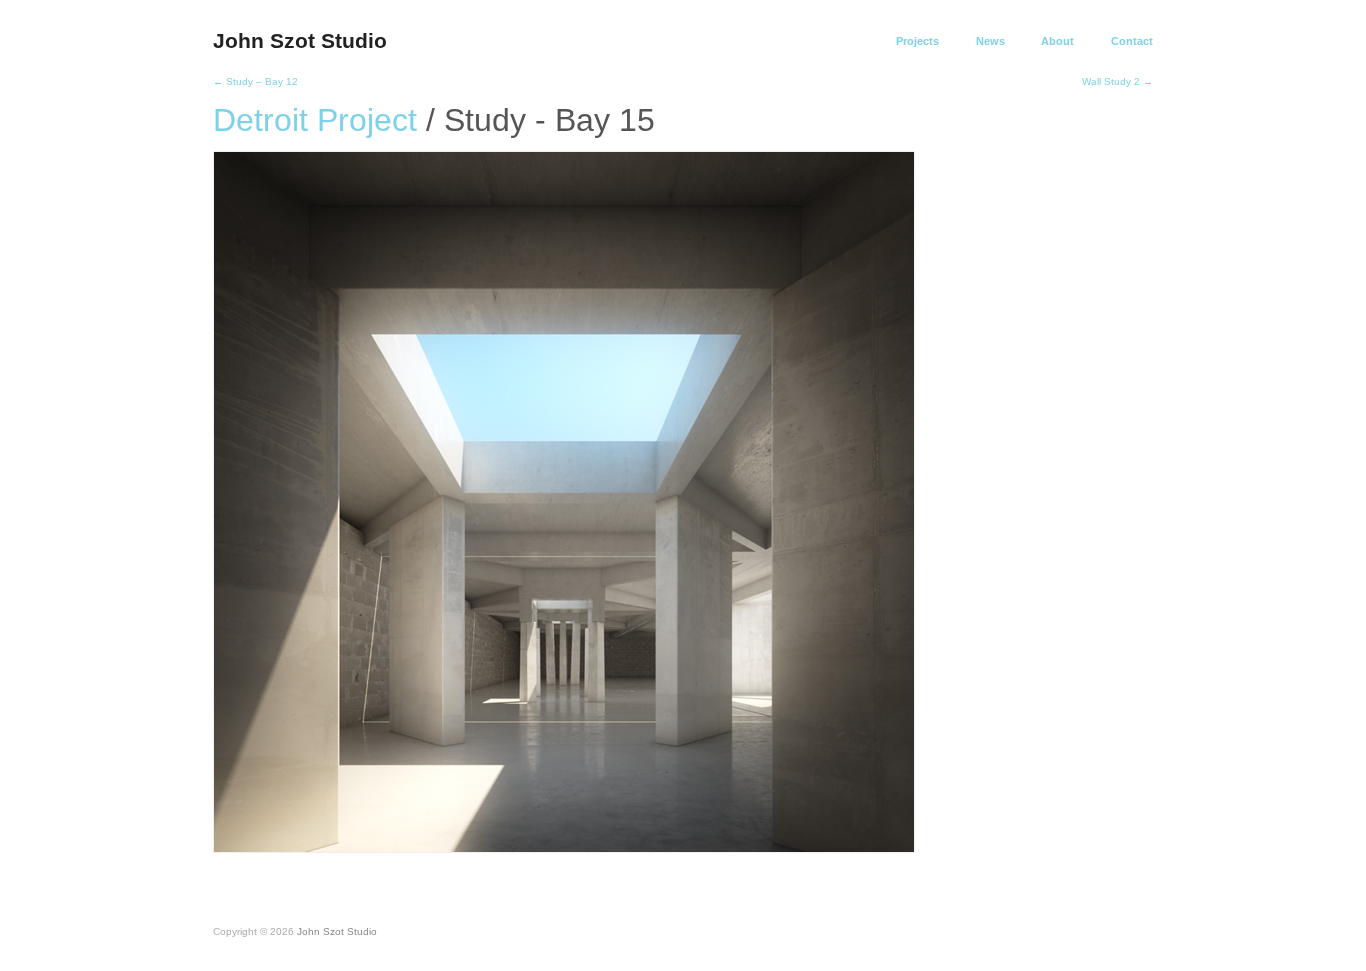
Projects (917, 41)
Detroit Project (315, 120)
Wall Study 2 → (1117, 81)
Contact (1132, 41)
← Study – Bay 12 (255, 81)
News (990, 41)
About (1057, 41)
